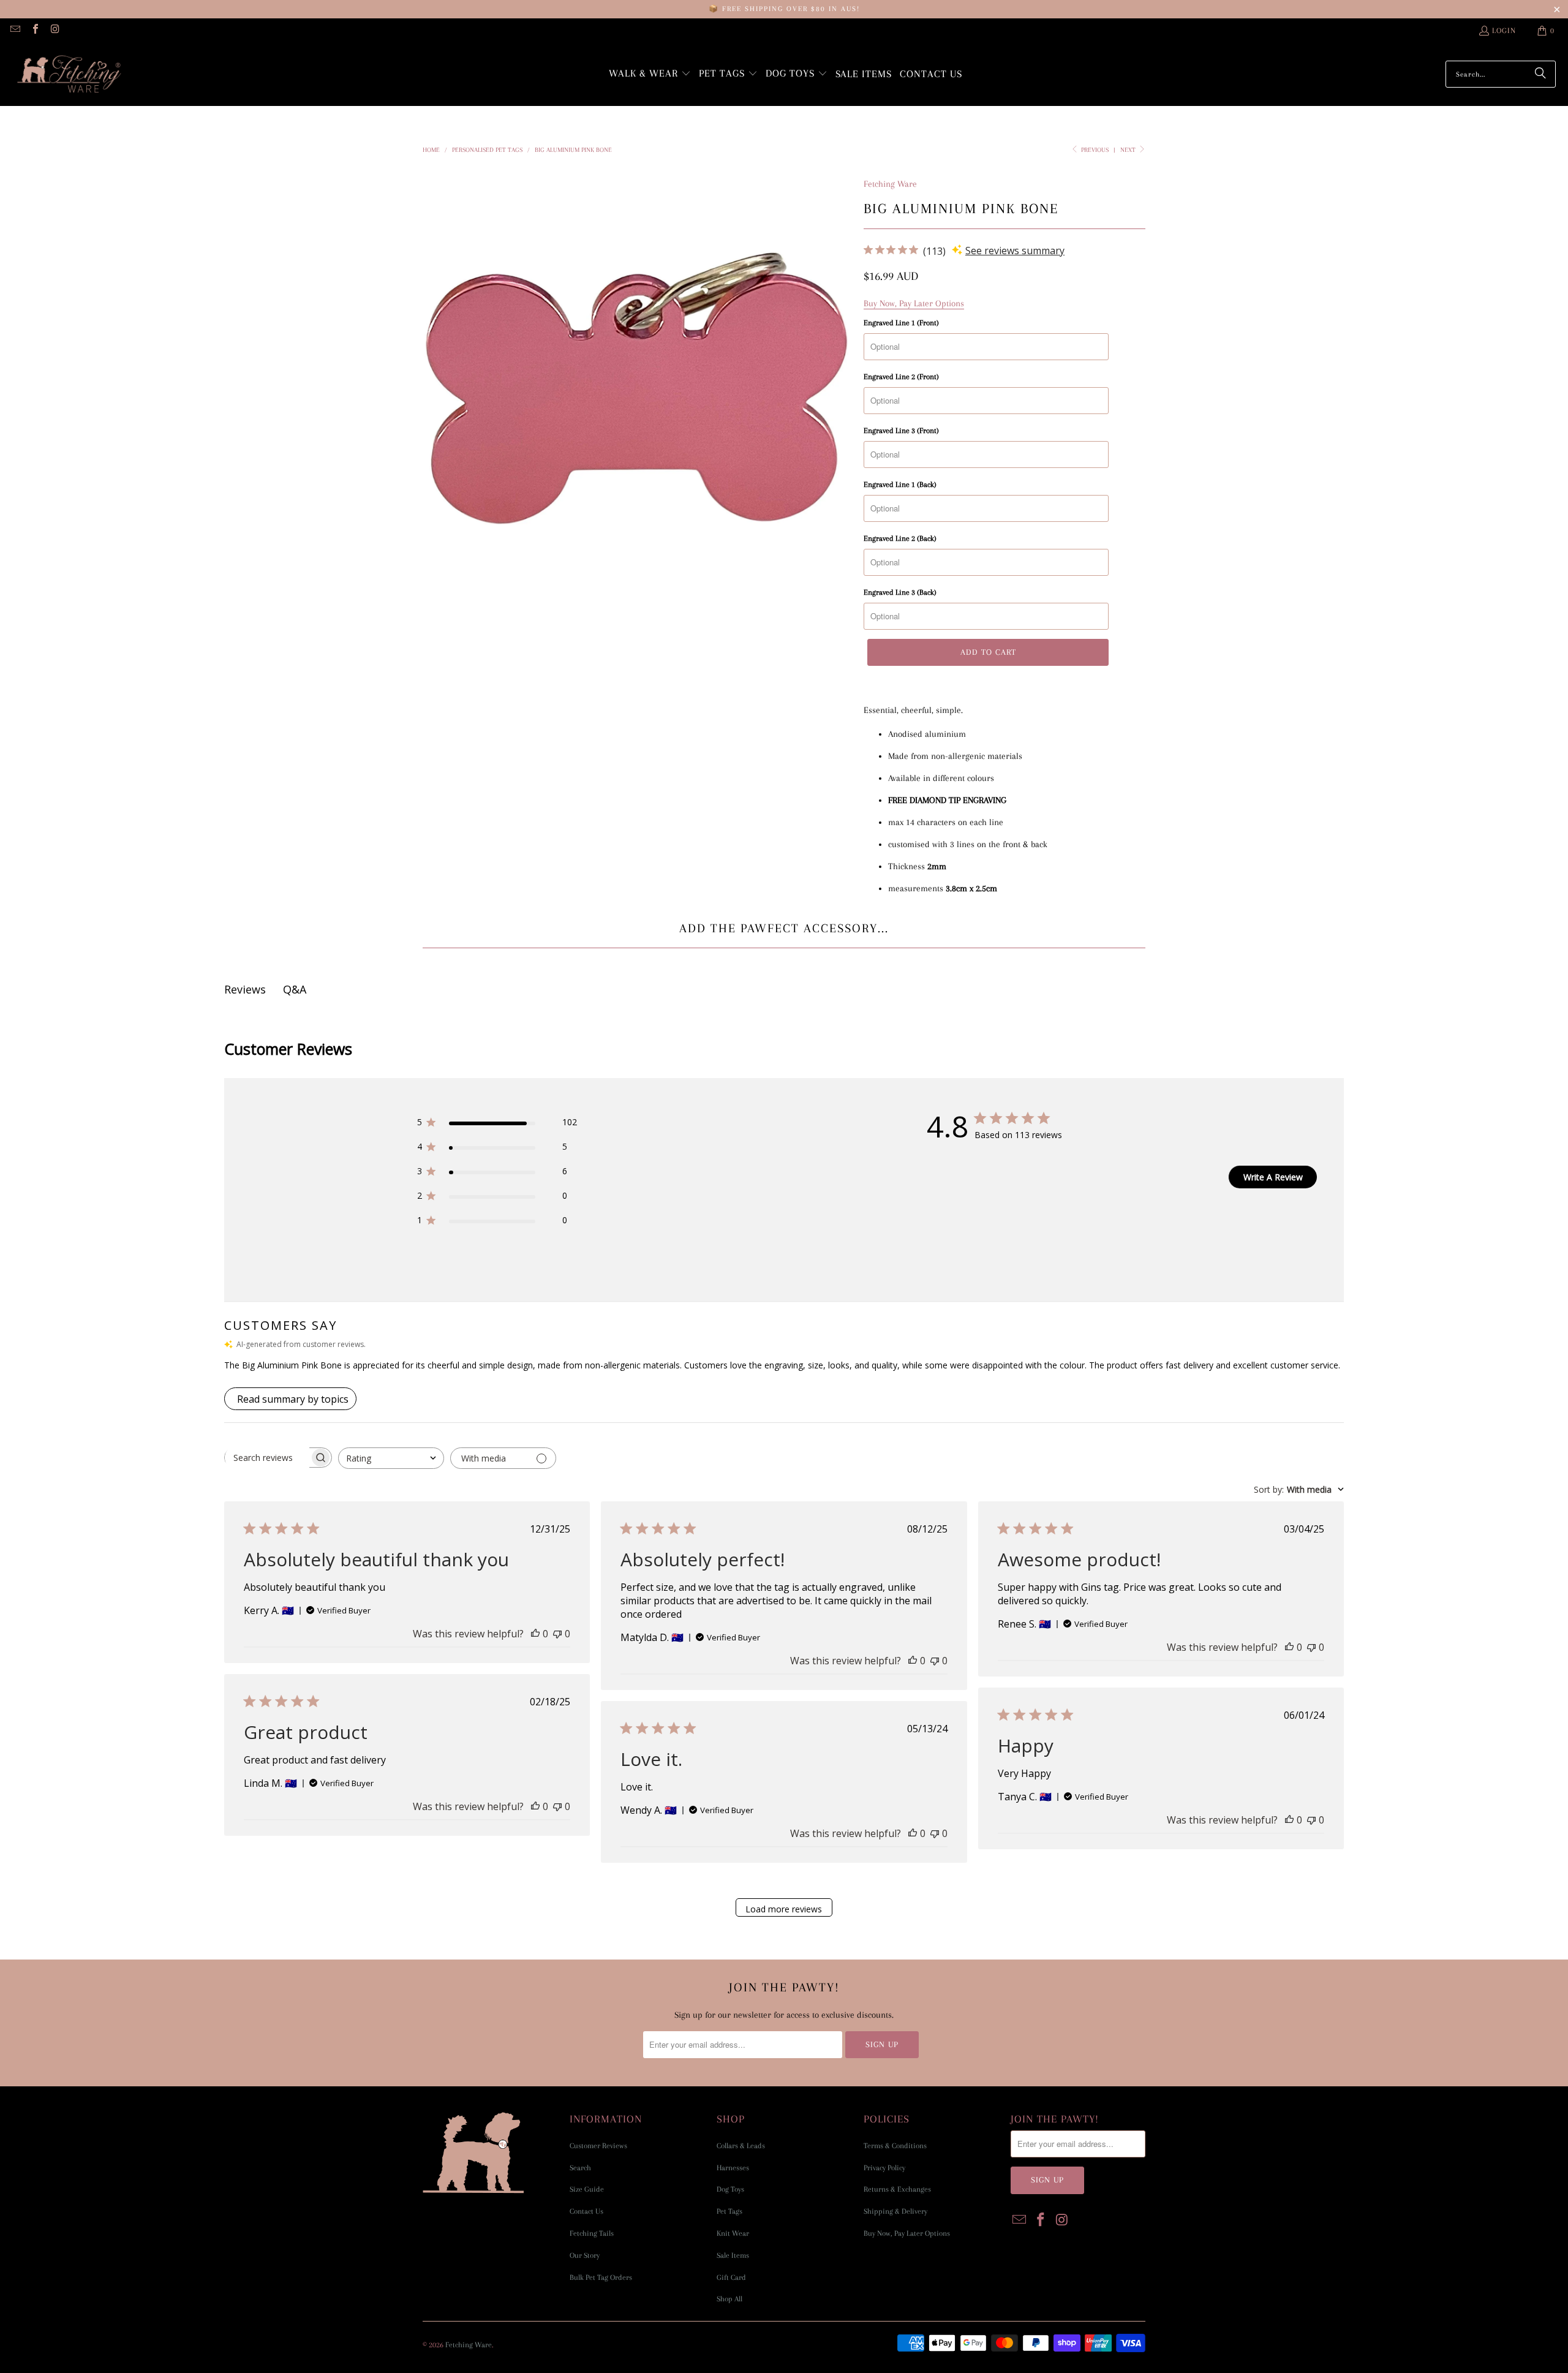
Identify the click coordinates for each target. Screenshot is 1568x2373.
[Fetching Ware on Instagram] (55, 31)
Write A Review (1273, 1177)
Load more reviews (784, 1909)
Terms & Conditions (895, 2146)
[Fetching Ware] (69, 74)
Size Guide (587, 2189)
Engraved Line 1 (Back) (900, 485)
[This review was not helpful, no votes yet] (557, 1634)
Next (1129, 150)
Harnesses (733, 2168)
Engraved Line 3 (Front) (901, 431)
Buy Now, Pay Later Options (907, 2233)
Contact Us (586, 2211)
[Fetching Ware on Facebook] (34, 31)
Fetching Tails (592, 2233)
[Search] (1540, 74)
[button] (650, 74)
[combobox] (391, 1458)
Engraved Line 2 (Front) (901, 377)
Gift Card (731, 2277)
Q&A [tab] (295, 989)
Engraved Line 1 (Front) (901, 323)
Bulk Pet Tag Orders (601, 2277)
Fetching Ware (890, 184)
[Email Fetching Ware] (15, 31)
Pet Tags (729, 2211)
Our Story (585, 2255)
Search (580, 2168)
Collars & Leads (741, 2146)
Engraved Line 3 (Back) (900, 592)
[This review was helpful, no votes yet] (535, 1634)
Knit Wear (733, 2233)
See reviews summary (1015, 251)
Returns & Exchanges (897, 2189)
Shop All (729, 2299)
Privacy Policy (884, 2168)
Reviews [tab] (245, 989)
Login (1504, 31)
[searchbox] (267, 1458)
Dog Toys (730, 2189)
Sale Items (733, 2255)
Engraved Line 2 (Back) (900, 538)
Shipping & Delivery (895, 2211)
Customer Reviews (598, 2146)
